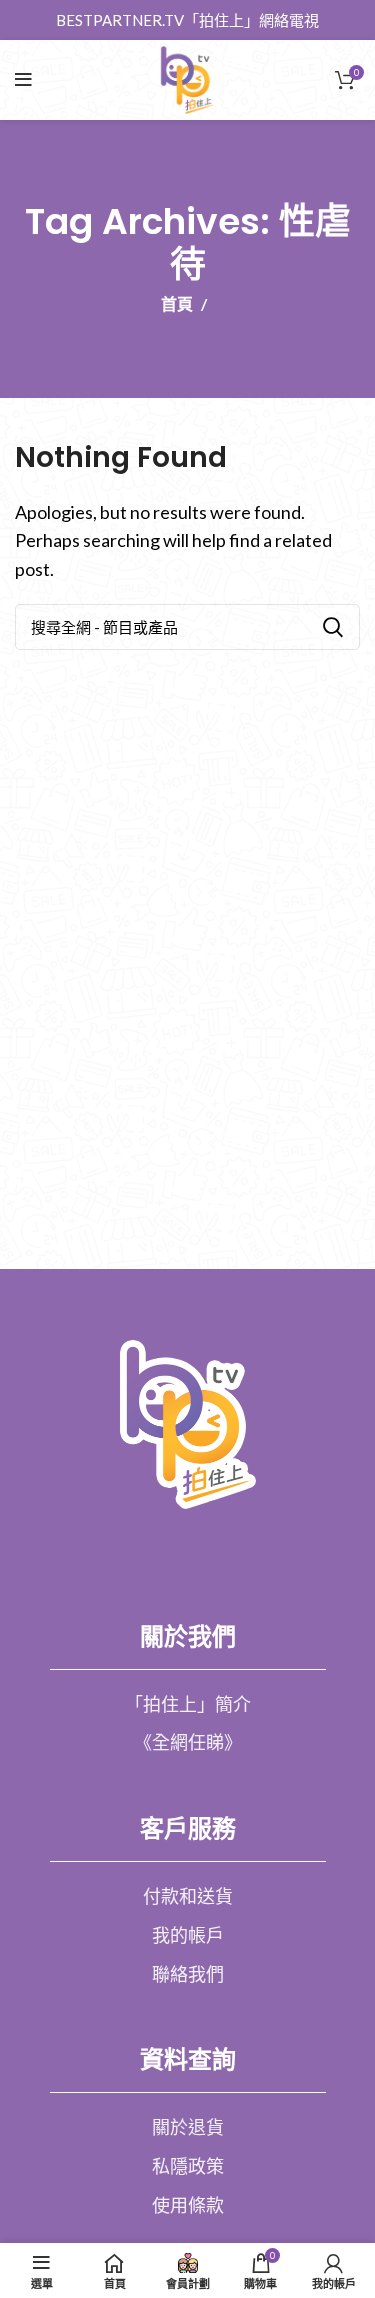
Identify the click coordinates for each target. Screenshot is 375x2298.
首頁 (177, 304)
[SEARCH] (333, 627)
